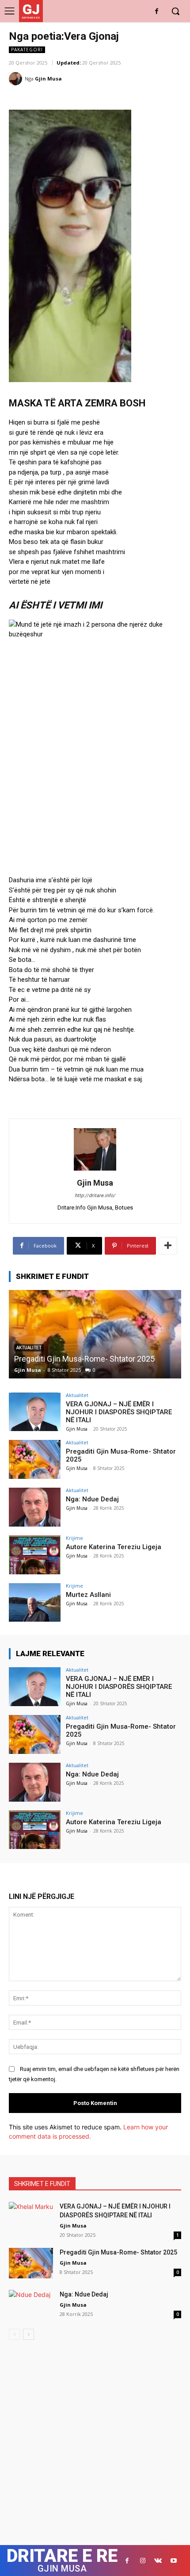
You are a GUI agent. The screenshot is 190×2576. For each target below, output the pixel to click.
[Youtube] (173, 2561)
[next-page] (28, 2334)
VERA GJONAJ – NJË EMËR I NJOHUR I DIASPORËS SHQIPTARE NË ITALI (119, 1412)
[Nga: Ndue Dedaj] (35, 1507)
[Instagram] (142, 2561)
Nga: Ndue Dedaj (92, 1499)
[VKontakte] (158, 2561)
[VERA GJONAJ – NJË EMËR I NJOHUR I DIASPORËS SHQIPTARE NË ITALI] (35, 1412)
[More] (168, 1246)
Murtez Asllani (88, 1595)
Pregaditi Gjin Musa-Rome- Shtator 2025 (84, 1359)
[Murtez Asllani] (35, 1603)
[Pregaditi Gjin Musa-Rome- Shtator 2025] (95, 1334)
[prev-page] (14, 2334)
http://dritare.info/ (95, 1196)
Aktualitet (77, 1395)
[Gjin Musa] (17, 79)
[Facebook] (157, 12)
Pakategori (27, 50)
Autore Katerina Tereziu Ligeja (114, 1547)
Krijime (74, 1538)
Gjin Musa (48, 78)
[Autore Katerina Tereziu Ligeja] (35, 1555)
